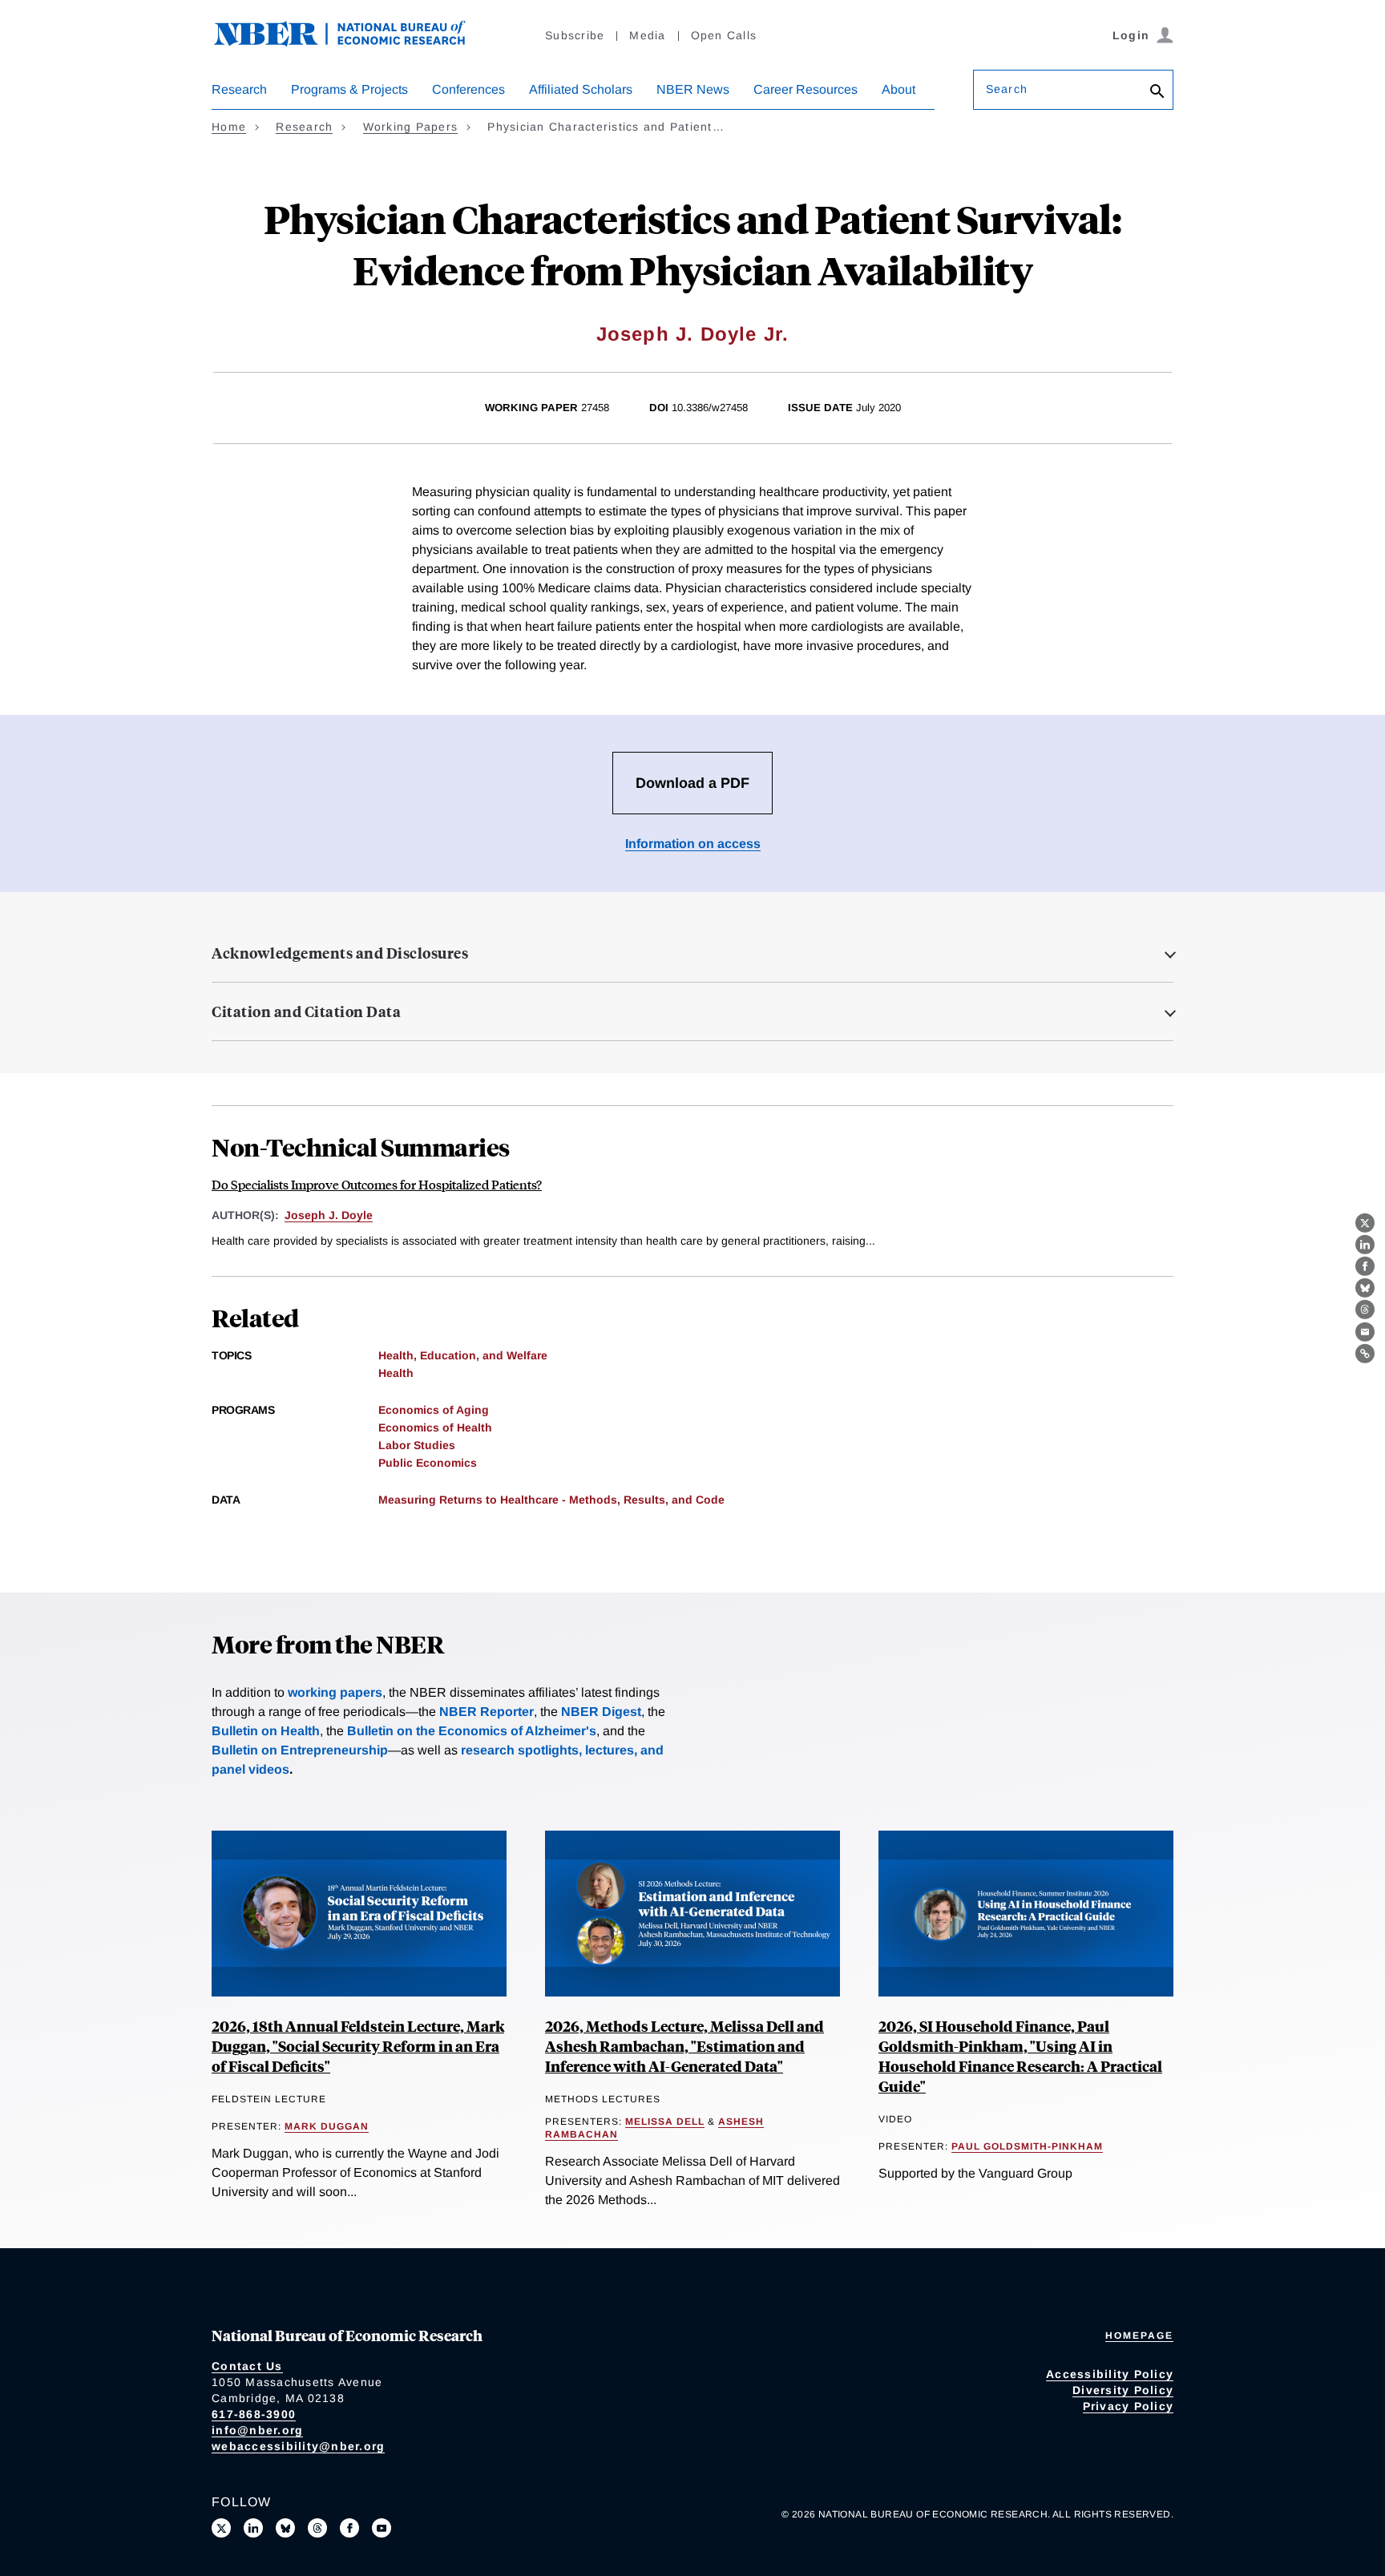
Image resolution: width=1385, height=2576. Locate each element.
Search (1007, 89)
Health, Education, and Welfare (463, 1355)
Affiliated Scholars (581, 89)
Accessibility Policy (1110, 2374)
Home (229, 127)
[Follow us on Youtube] (382, 2528)
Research (239, 89)
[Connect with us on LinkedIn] (253, 2528)
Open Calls (724, 35)
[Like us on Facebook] (349, 2528)
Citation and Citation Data (306, 1011)
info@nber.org (257, 2430)
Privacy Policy (1129, 2406)
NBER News (693, 89)
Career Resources (806, 89)
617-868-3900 (254, 2414)
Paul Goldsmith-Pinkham (1027, 2146)
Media (647, 35)
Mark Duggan (327, 2126)
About (898, 89)
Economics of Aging (434, 1410)
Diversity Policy (1123, 2390)
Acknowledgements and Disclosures (340, 953)
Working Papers (411, 127)
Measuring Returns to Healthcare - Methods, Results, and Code (551, 1500)
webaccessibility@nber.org (298, 2446)
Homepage (1139, 2336)
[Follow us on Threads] (317, 2528)
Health (396, 1373)
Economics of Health (435, 1427)
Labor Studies (417, 1445)
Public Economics (428, 1463)
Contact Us (247, 2366)
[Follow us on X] (221, 2528)
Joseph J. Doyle (329, 1215)
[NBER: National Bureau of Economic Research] (353, 42)
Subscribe (575, 35)
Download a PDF (692, 783)
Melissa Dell (665, 2122)
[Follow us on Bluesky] (285, 2528)
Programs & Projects (349, 89)
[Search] (1157, 93)
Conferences (468, 89)
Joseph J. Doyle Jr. (693, 334)
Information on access (693, 844)
